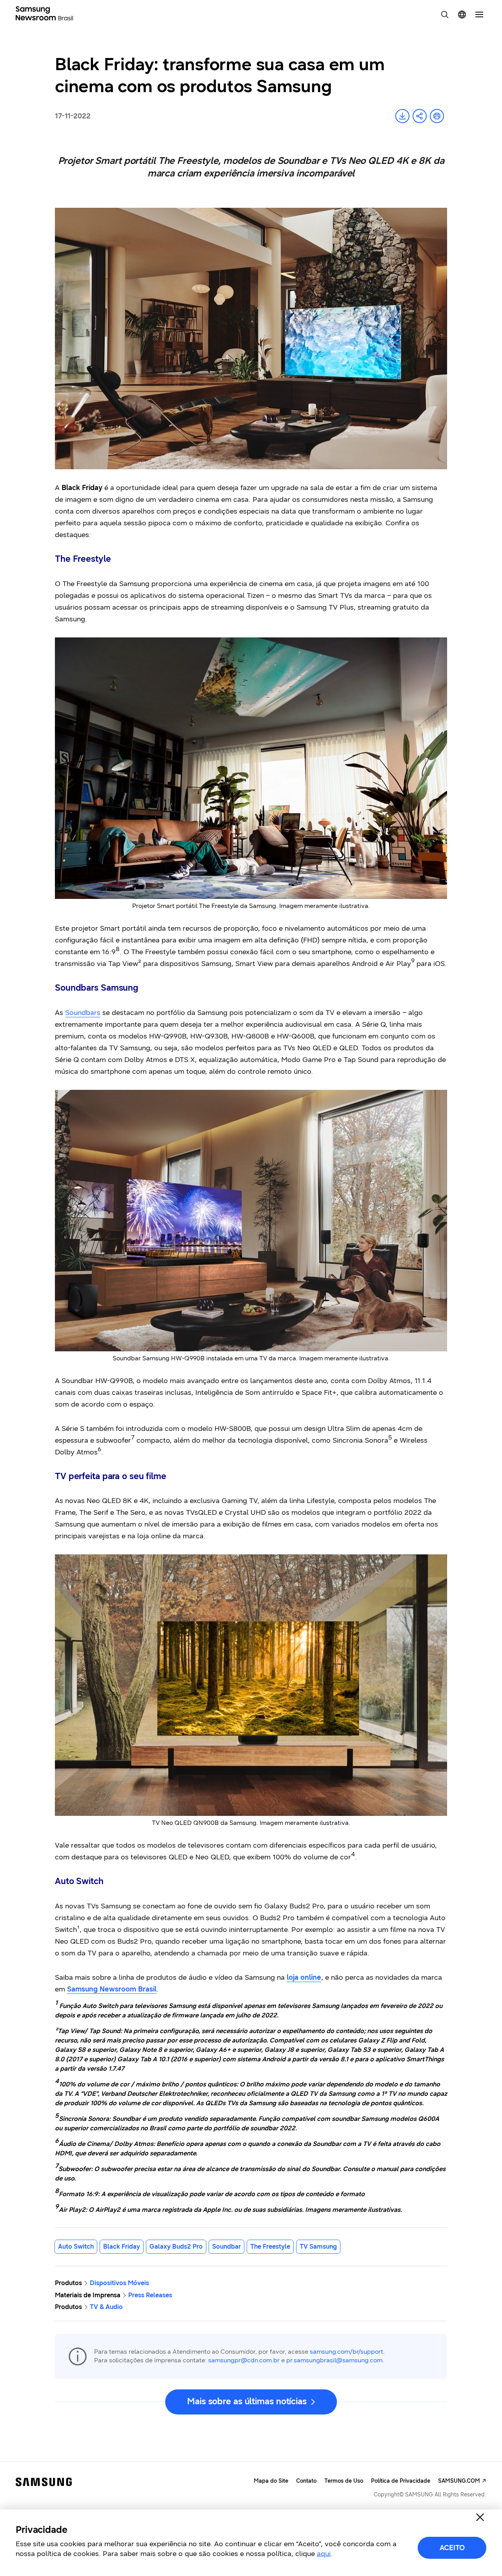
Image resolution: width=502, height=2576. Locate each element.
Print (437, 116)
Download (402, 116)
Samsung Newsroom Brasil (112, 1989)
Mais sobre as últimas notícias (247, 2401)
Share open (420, 116)
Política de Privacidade (401, 2481)
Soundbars (83, 1013)
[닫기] (480, 2517)
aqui (324, 2554)
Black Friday (122, 2247)
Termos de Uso (344, 2481)
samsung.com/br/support (346, 2352)
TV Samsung (318, 2247)
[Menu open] (479, 15)
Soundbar (226, 2247)
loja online (304, 1977)
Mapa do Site (271, 2481)
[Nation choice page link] (462, 15)
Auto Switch (76, 2247)
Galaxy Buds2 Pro (176, 2247)
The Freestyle (270, 2247)
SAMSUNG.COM (459, 2481)
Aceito (452, 2548)
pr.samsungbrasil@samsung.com (334, 2360)
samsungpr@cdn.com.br (244, 2360)
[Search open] (445, 15)
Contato (306, 2481)
